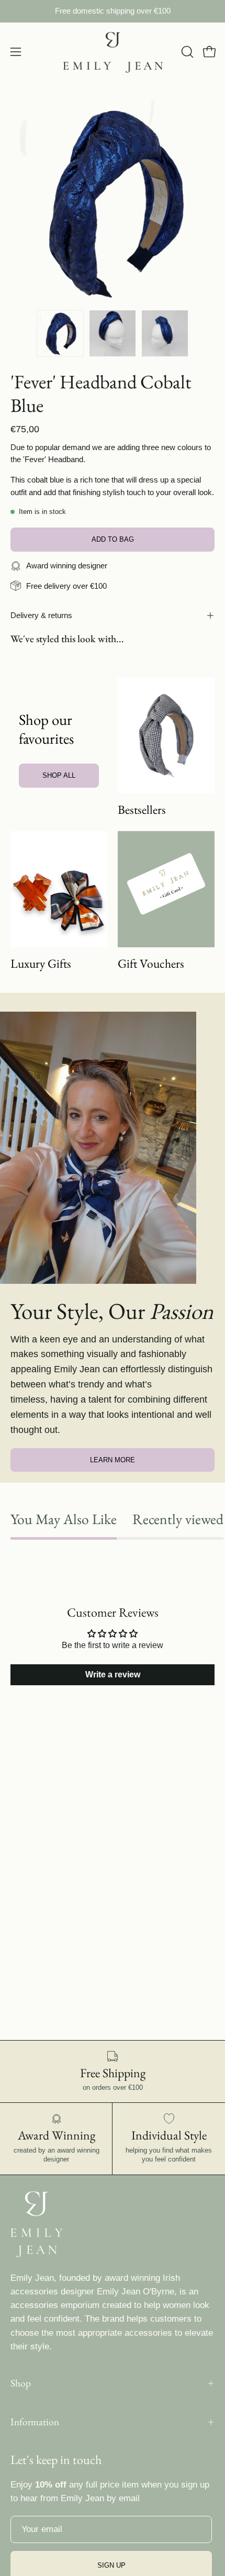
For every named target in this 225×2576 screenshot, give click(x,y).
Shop (21, 2383)
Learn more (113, 1460)
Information (35, 2422)
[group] (113, 11)
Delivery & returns (41, 615)
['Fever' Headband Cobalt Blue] (60, 333)
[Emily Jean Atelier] (113, 52)
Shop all (59, 775)
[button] (186, 52)
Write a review (113, 1675)
